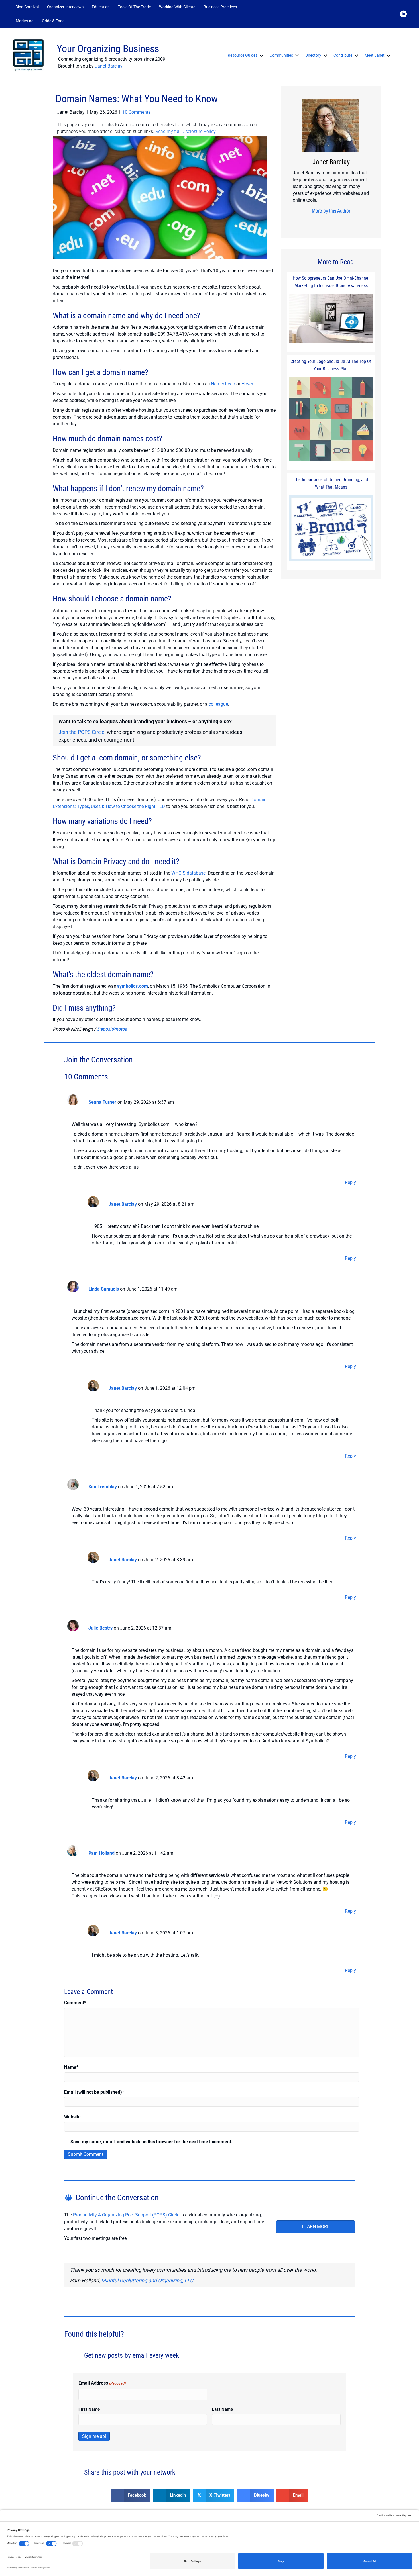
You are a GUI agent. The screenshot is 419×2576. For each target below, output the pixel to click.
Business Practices (220, 7)
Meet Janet (375, 55)
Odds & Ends (53, 21)
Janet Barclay (109, 66)
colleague (218, 704)
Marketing (25, 21)
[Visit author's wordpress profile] (347, 222)
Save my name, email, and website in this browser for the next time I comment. (151, 2142)
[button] (76, 21)
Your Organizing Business (108, 49)
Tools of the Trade (134, 7)
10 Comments (136, 112)
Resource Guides (243, 55)
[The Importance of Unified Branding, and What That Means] (331, 529)
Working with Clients (177, 7)
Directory (313, 55)
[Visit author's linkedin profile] (338, 222)
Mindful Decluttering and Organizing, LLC (147, 2280)
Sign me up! (94, 2436)
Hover (247, 384)
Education (101, 7)
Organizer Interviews (65, 7)
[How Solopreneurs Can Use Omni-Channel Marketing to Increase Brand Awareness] (331, 319)
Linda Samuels (104, 1289)
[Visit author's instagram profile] (320, 222)
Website (72, 2117)
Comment (75, 2003)
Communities (281, 55)
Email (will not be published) (94, 2092)
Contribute (343, 55)
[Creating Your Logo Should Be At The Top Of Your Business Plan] (331, 419)
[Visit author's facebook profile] (311, 222)
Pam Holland (101, 1853)
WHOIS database (188, 873)
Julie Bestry (100, 1628)
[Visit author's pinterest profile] (329, 222)
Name (71, 2067)
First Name (89, 2409)
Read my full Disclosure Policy (186, 131)
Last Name (222, 2409)
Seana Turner (102, 1102)
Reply (350, 1182)
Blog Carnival (27, 7)
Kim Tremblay (103, 1487)
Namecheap (223, 384)
